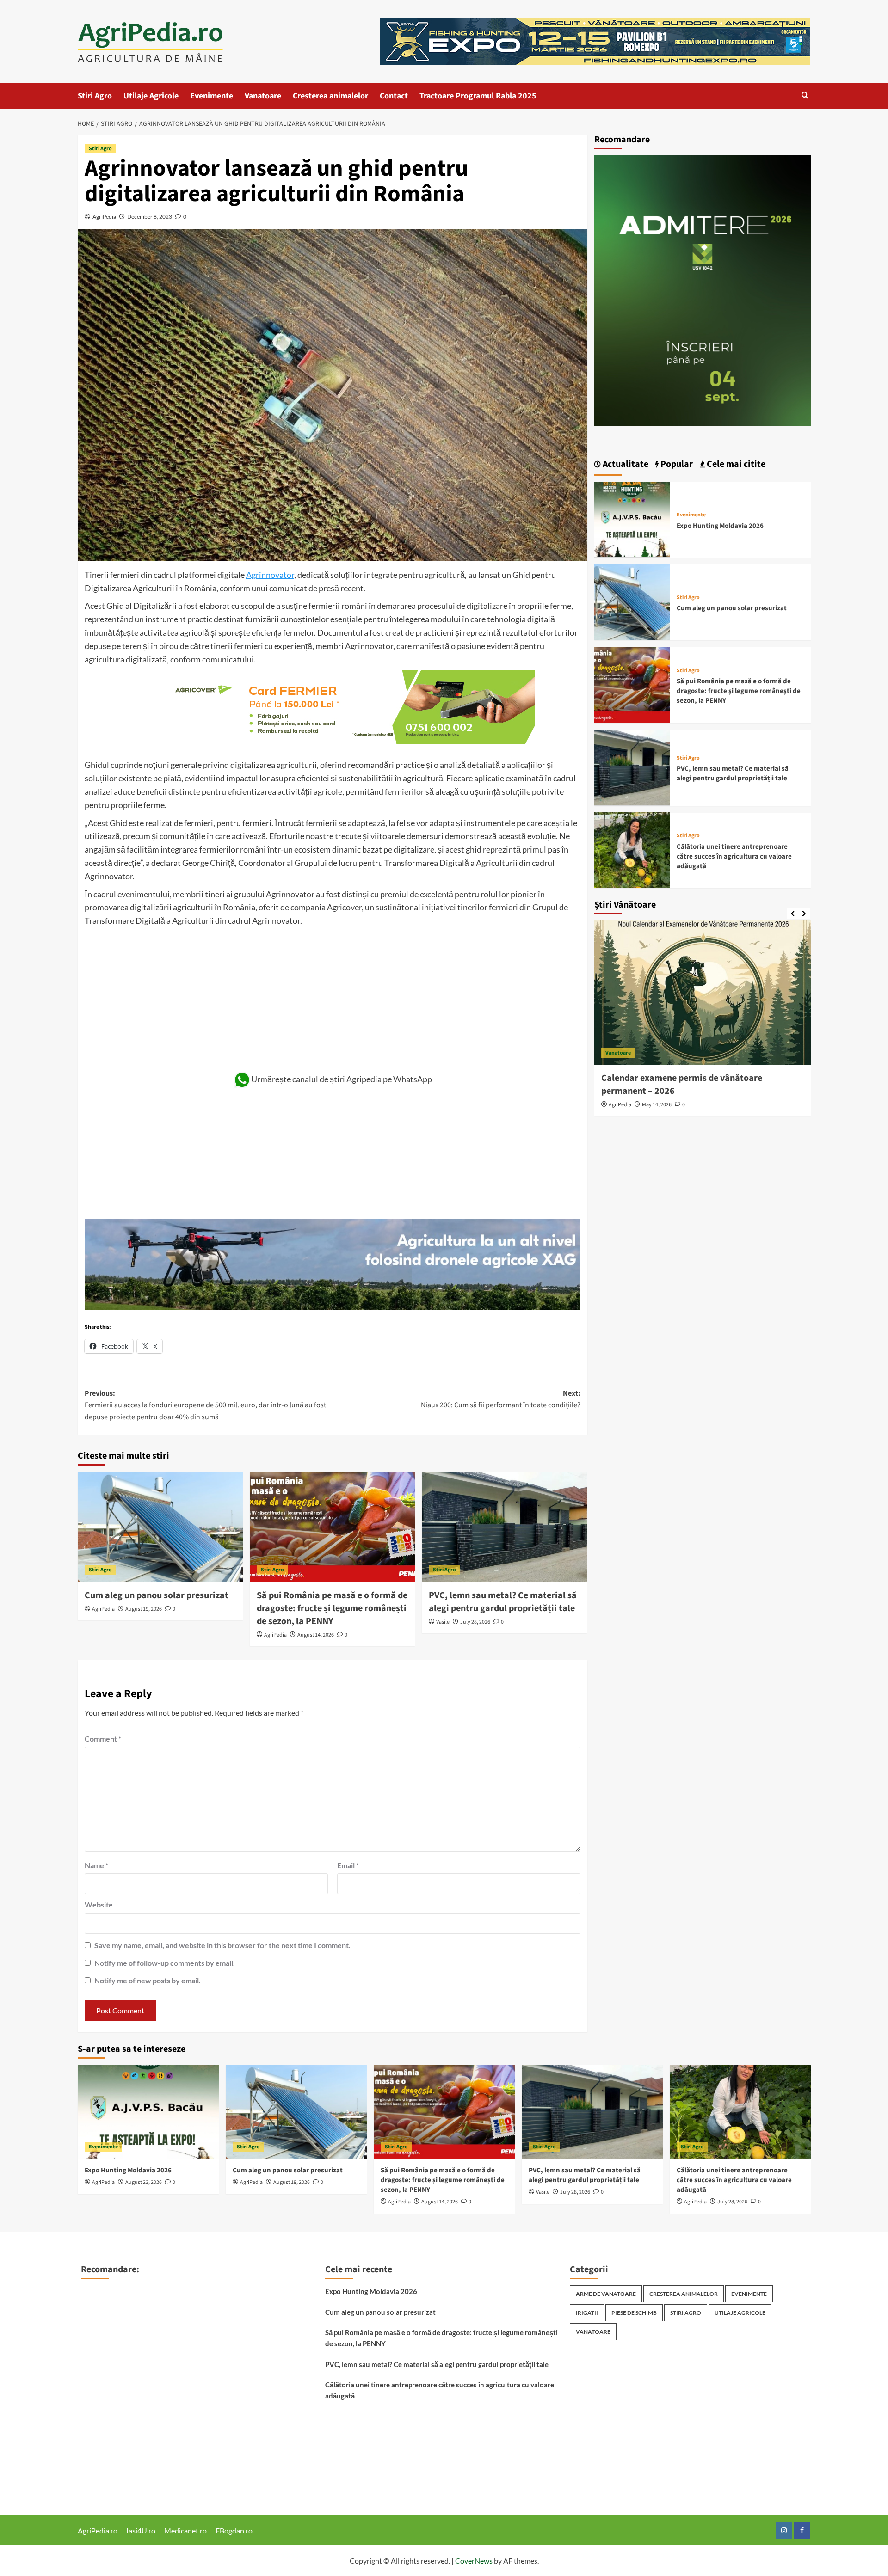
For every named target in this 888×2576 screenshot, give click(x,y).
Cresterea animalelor (330, 96)
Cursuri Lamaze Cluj (113, 2418)
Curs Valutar (101, 2333)
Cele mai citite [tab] (735, 464)
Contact (394, 96)
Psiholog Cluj (102, 2432)
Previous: (205, 1405)
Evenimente (212, 96)
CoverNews (474, 2561)
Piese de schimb (634, 2313)
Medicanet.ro (185, 2530)
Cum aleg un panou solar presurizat (157, 1595)
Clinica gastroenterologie (121, 2362)
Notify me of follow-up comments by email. (165, 1963)
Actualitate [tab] (625, 464)
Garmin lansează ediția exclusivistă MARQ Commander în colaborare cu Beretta (686, 1085)
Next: (501, 1399)
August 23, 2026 (144, 2182)
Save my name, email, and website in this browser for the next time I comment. (222, 1945)
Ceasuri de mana (107, 2475)
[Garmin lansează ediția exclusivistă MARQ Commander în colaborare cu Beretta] (703, 993)
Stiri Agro (95, 96)
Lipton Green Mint (111, 2446)
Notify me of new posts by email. (148, 1980)
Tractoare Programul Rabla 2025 (478, 96)
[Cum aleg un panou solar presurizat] (160, 1527)
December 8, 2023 (150, 217)
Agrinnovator (270, 575)
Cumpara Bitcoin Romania (123, 2347)
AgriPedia (104, 217)
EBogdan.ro (234, 2530)
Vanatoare (263, 96)
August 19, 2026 (144, 1609)
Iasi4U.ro (141, 2530)
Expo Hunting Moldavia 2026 (720, 525)
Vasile (443, 1622)
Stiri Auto (96, 2319)
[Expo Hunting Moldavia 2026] (632, 518)
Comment (103, 1739)
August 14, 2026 (316, 1635)
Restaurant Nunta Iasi (116, 2291)
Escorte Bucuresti (109, 2376)
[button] (805, 96)
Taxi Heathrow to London (121, 2404)
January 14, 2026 (662, 1105)
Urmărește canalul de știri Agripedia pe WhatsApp (342, 1079)
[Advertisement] (333, 997)
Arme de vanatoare (606, 2294)
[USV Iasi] (703, 291)
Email (348, 1865)
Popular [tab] (676, 464)
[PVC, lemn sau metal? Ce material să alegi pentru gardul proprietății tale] (504, 1527)
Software (95, 2461)
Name (96, 1865)
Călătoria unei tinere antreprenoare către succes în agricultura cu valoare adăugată (734, 856)
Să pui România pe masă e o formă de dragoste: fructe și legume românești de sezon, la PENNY (332, 1608)
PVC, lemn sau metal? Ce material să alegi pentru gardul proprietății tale (503, 1602)
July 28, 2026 (475, 1622)
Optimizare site (105, 2390)
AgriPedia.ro (98, 2530)
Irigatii (587, 2313)
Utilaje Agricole (151, 96)
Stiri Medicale (103, 2305)
